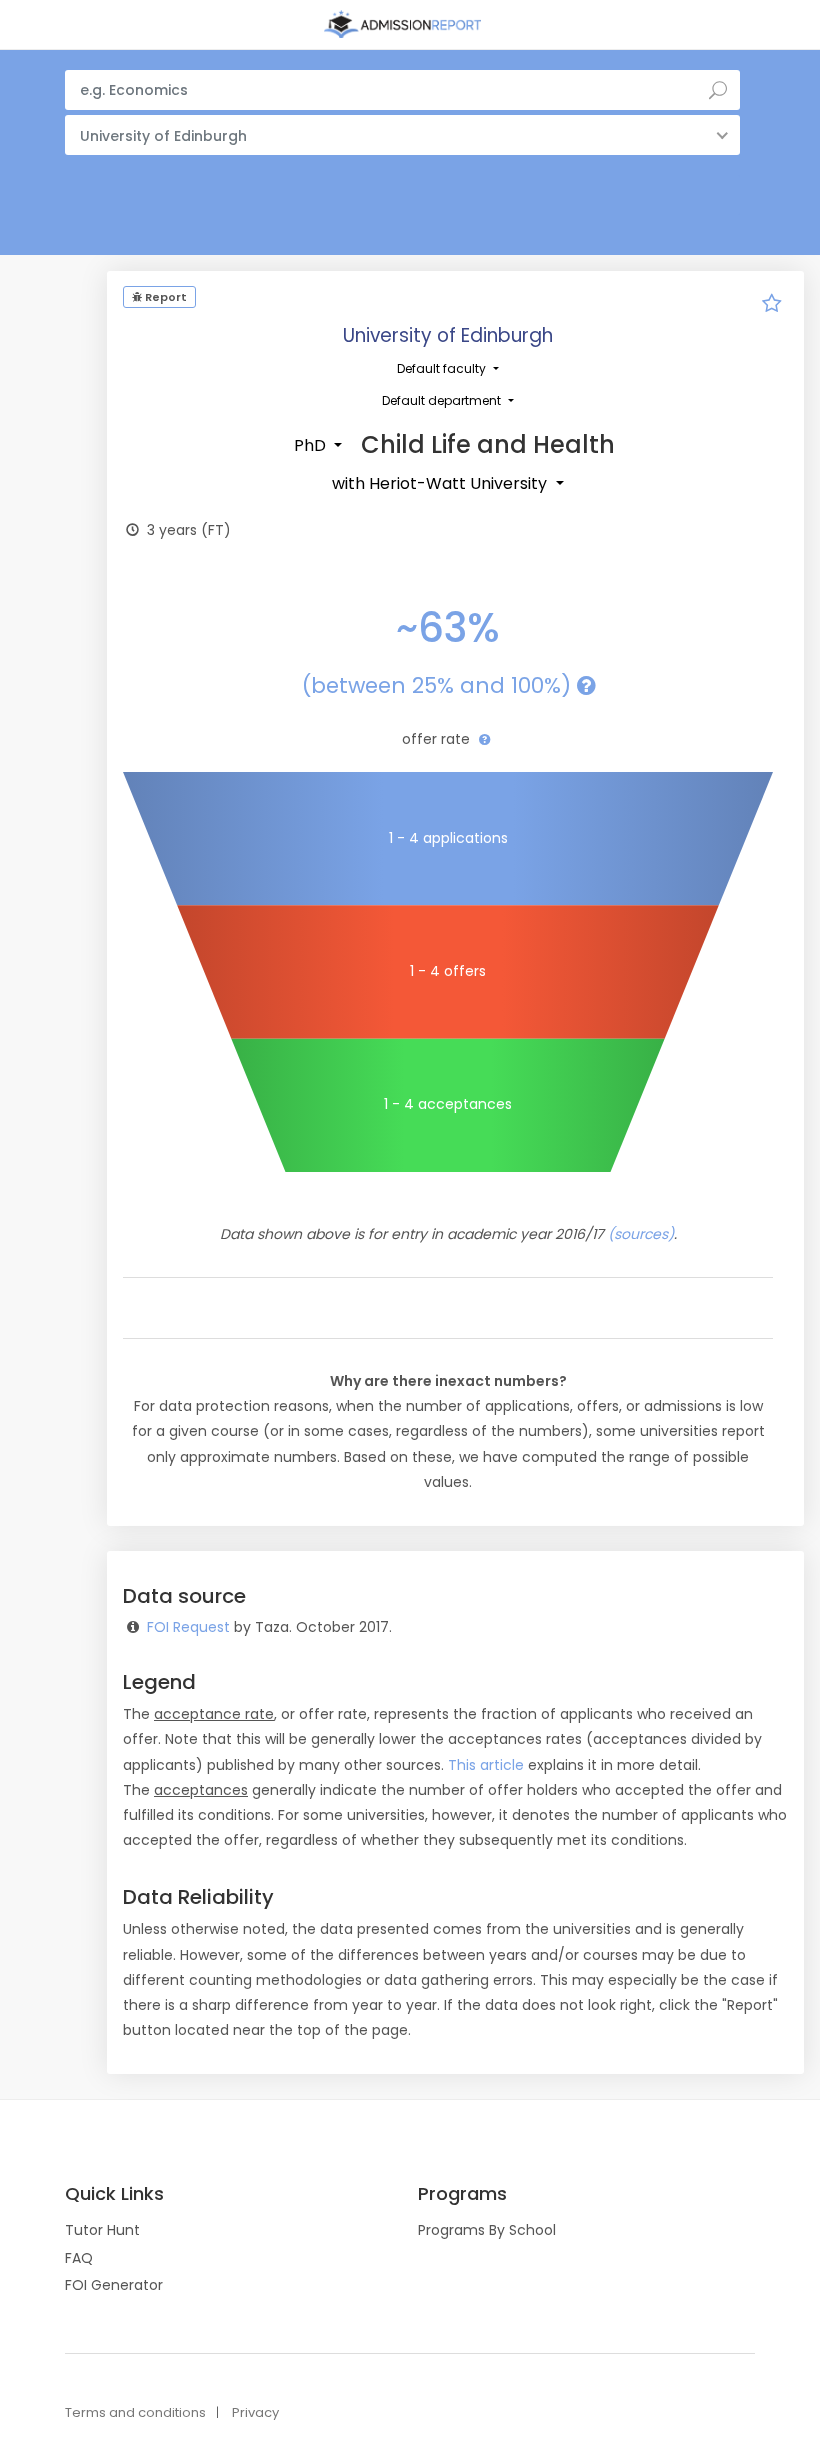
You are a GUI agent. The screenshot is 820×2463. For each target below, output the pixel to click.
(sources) (641, 1234)
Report (164, 297)
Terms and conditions (135, 2412)
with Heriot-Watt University (441, 483)
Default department (443, 400)
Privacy (255, 2412)
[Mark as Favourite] (772, 306)
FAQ (79, 2258)
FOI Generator (114, 2285)
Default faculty (443, 368)
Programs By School (487, 2230)
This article (486, 1765)
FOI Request (188, 1627)
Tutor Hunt (102, 2230)
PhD (312, 445)
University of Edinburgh (448, 335)
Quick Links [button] (114, 2194)
